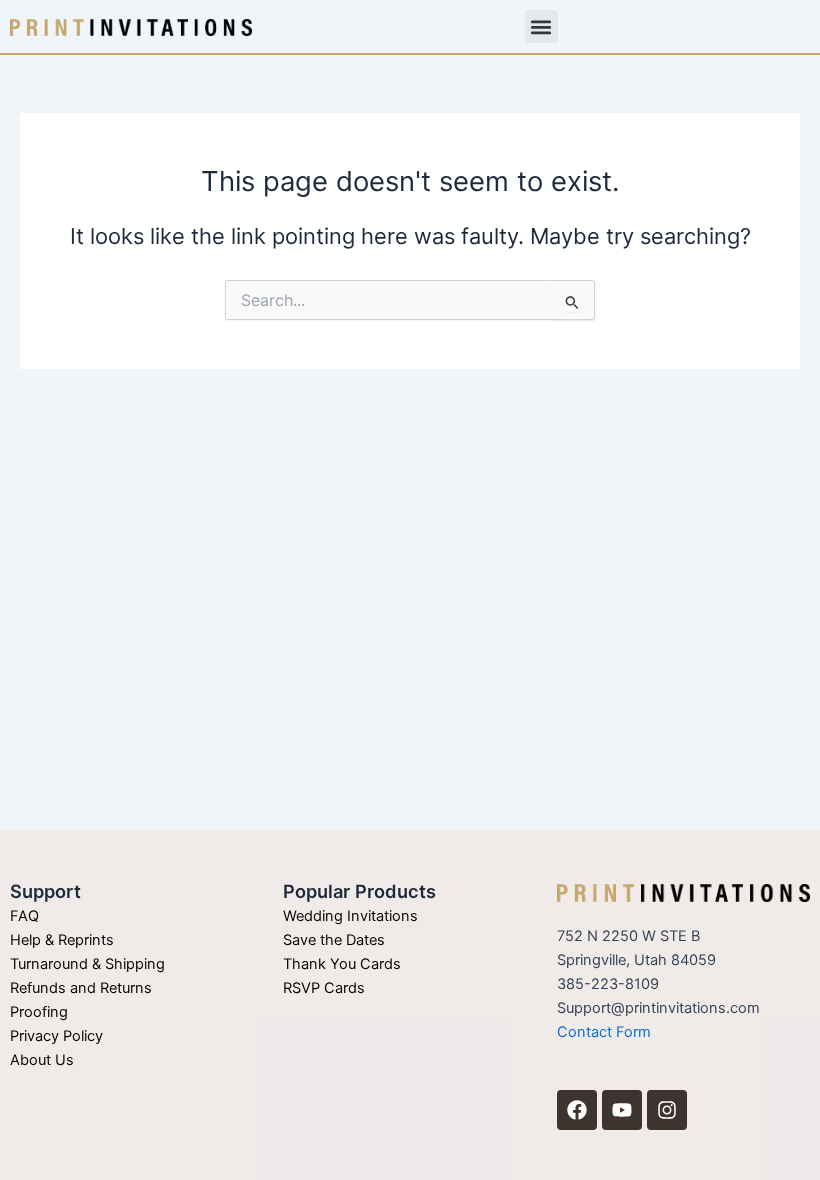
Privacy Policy (56, 1036)
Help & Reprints (62, 940)
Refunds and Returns (81, 988)
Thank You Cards (342, 964)
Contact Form (604, 1032)
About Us (42, 1060)
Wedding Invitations (350, 916)
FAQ (24, 916)
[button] (541, 26)
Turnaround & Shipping (87, 964)
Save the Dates (334, 940)
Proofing (39, 1012)
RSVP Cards (324, 988)
